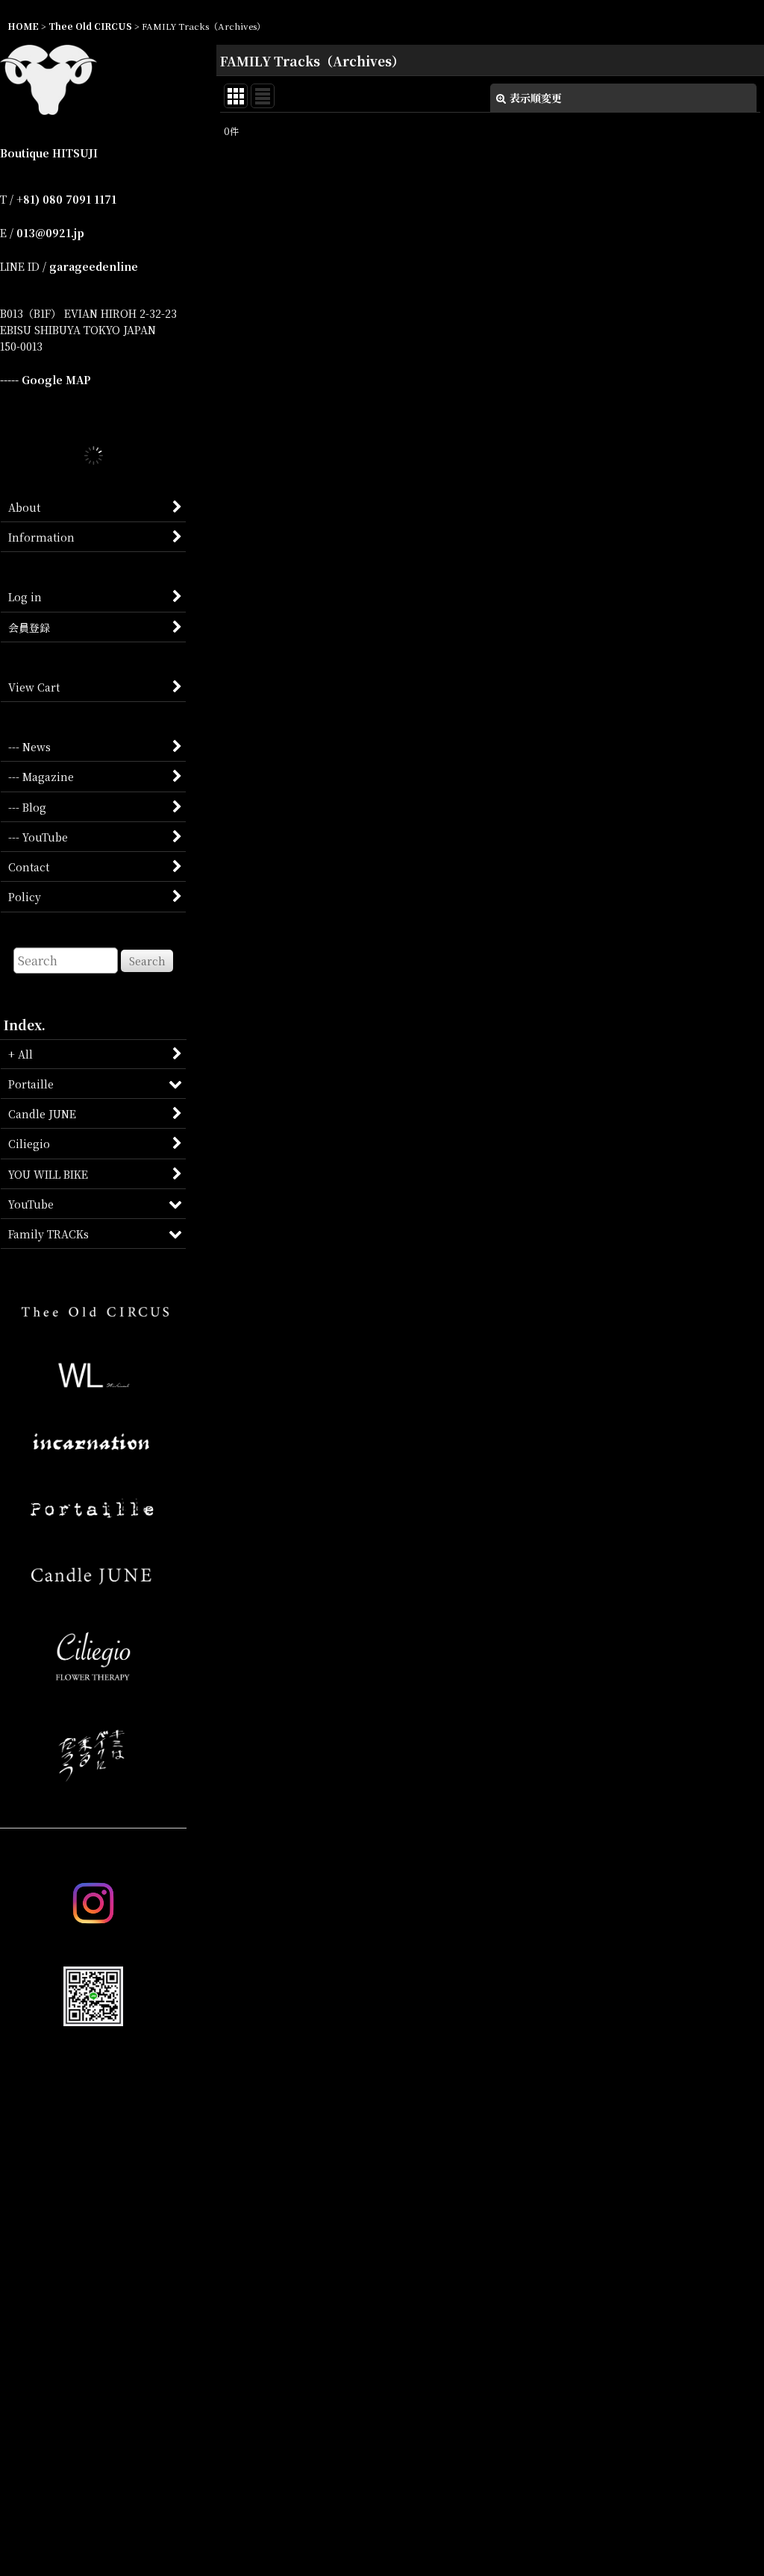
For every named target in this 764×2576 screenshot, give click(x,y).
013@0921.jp (50, 233)
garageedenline (94, 266)
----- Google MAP (46, 380)
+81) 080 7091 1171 (66, 199)
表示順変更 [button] (536, 98)
